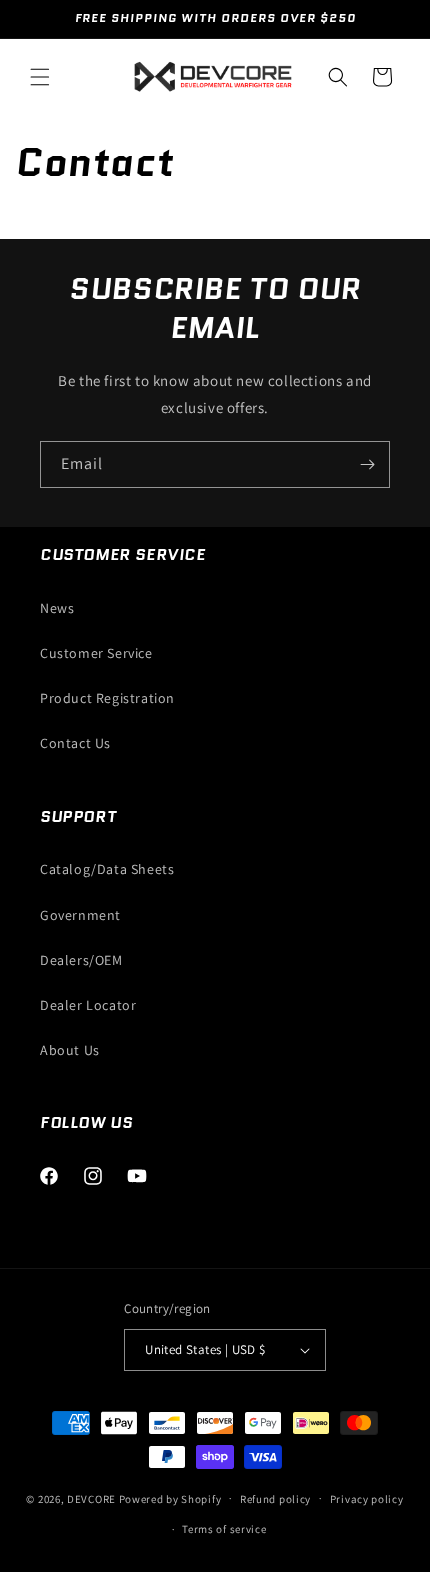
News (57, 608)
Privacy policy (367, 1499)
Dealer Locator (88, 1005)
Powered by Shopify (170, 1498)
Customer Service (96, 653)
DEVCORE (91, 1498)
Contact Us (75, 743)
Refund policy (275, 1499)
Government (80, 915)
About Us (70, 1050)
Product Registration (107, 698)
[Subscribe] (367, 464)
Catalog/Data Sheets (107, 869)
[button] (40, 77)
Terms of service (224, 1529)
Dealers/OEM (81, 960)
